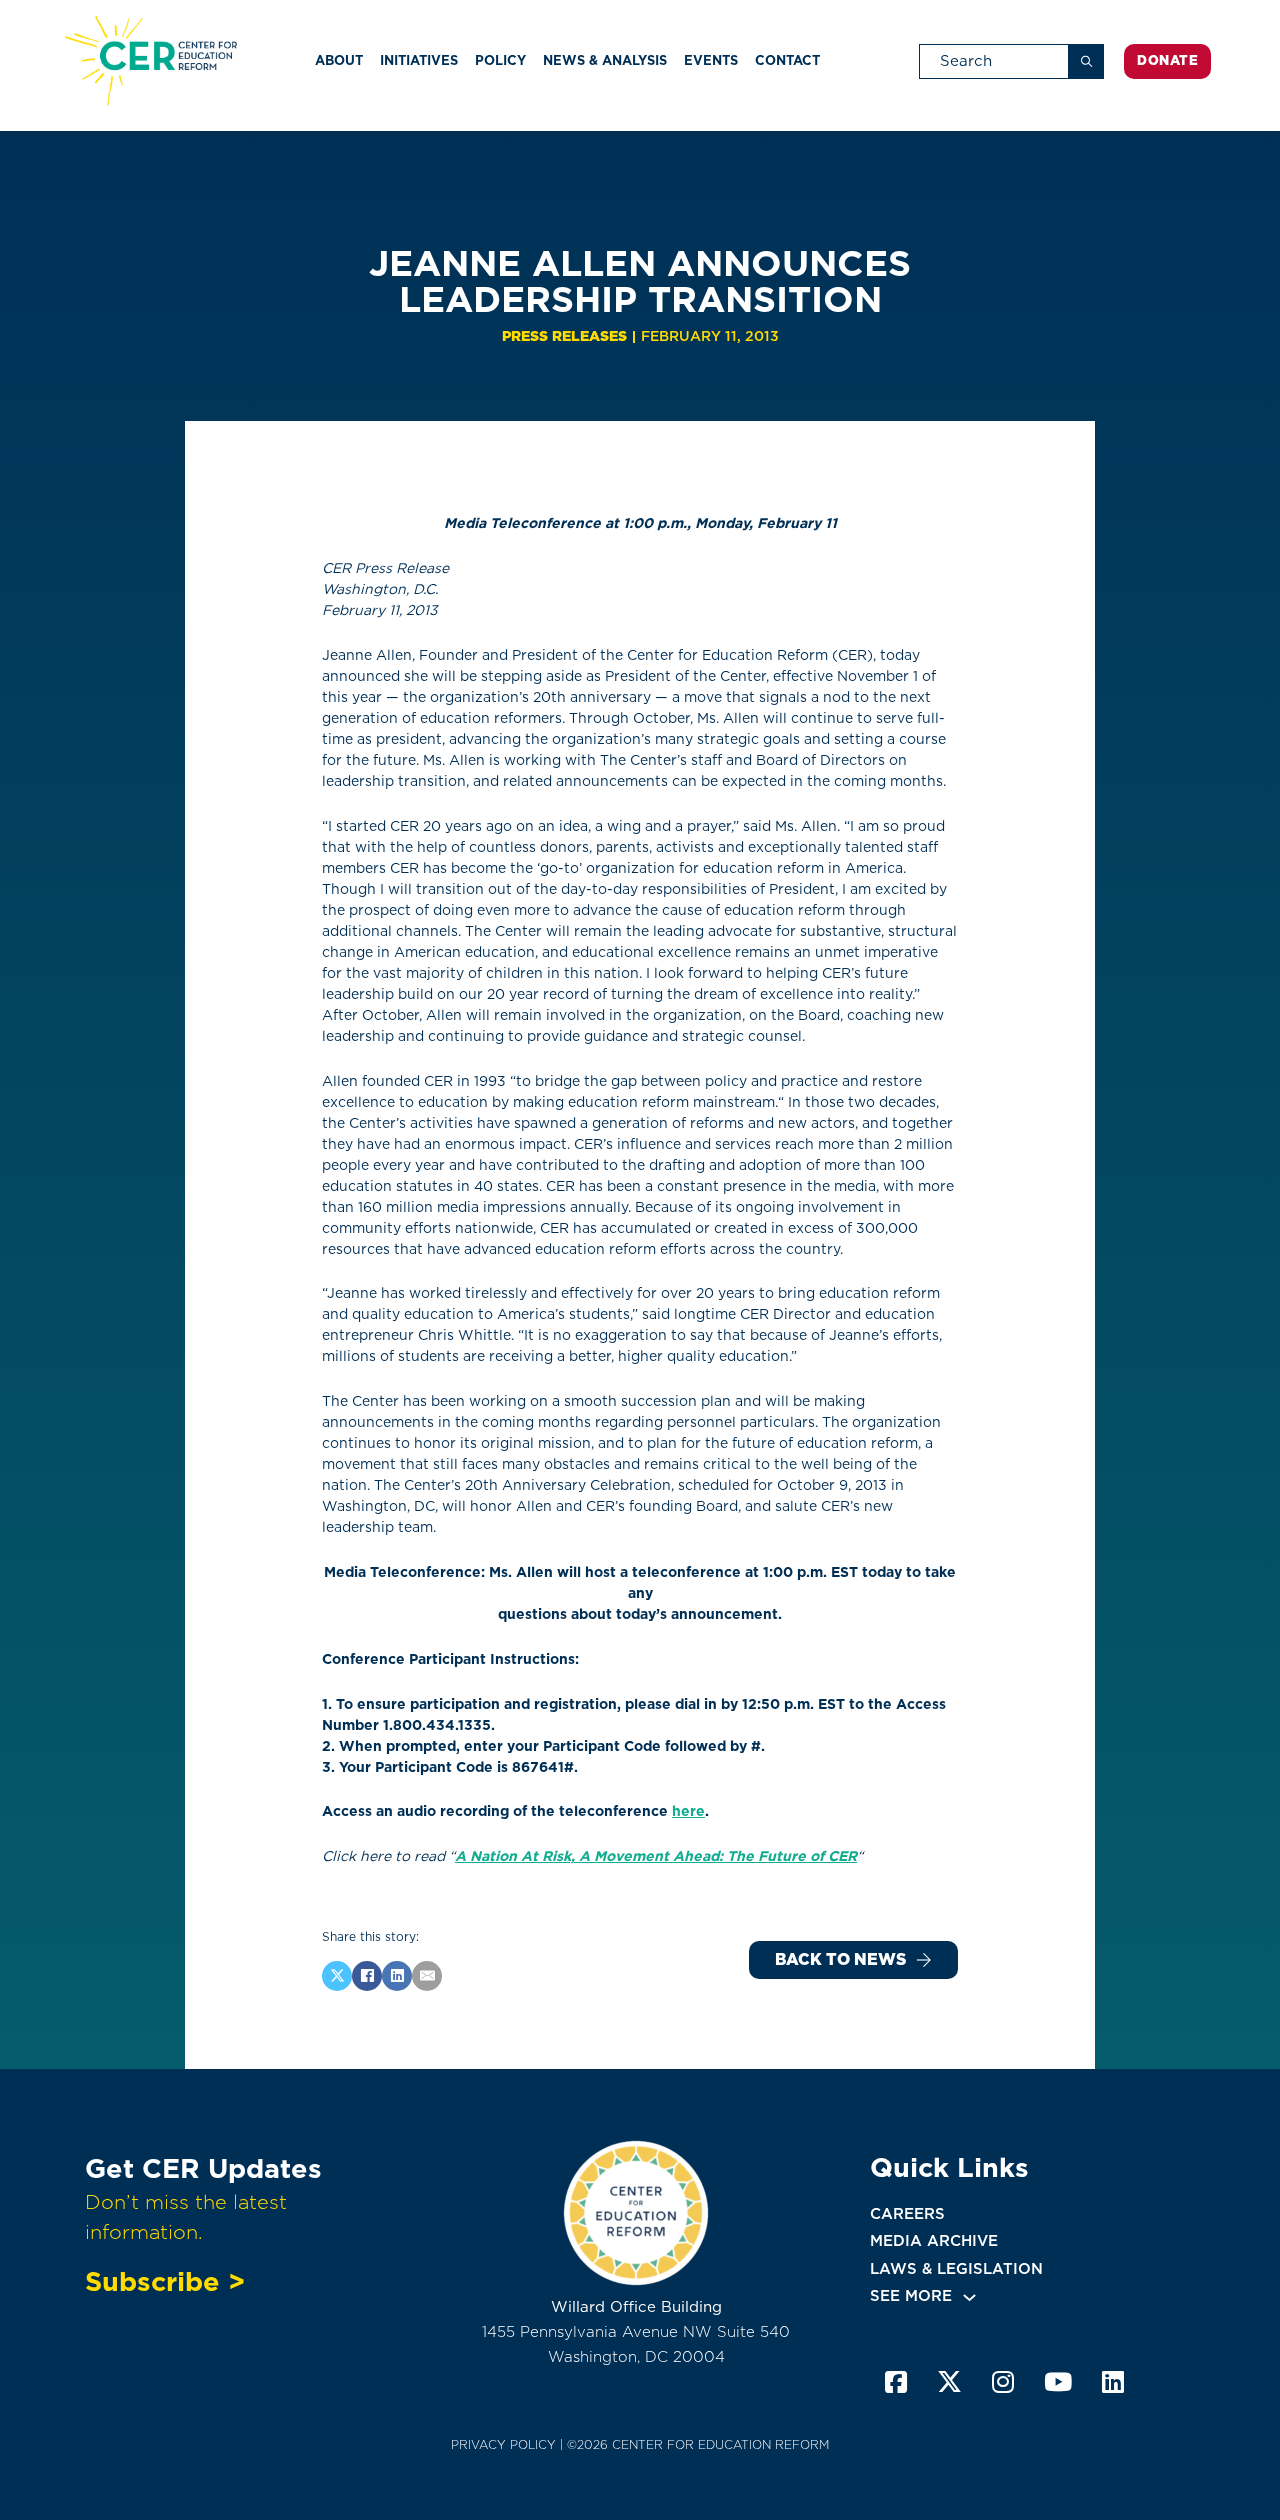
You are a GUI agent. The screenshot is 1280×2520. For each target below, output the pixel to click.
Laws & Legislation (956, 2269)
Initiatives (419, 60)
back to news (840, 1959)
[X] (337, 1976)
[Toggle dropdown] (969, 2297)
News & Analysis (605, 60)
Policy (500, 60)
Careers (907, 2214)
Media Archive (934, 2241)
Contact (787, 60)
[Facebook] (367, 1976)
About (339, 60)
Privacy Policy (503, 2444)
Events (711, 60)
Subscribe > (165, 2281)
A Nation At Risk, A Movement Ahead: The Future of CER (656, 1856)
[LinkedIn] (397, 1976)
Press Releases (564, 336)
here (688, 1811)
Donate (1167, 60)
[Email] (427, 1976)
